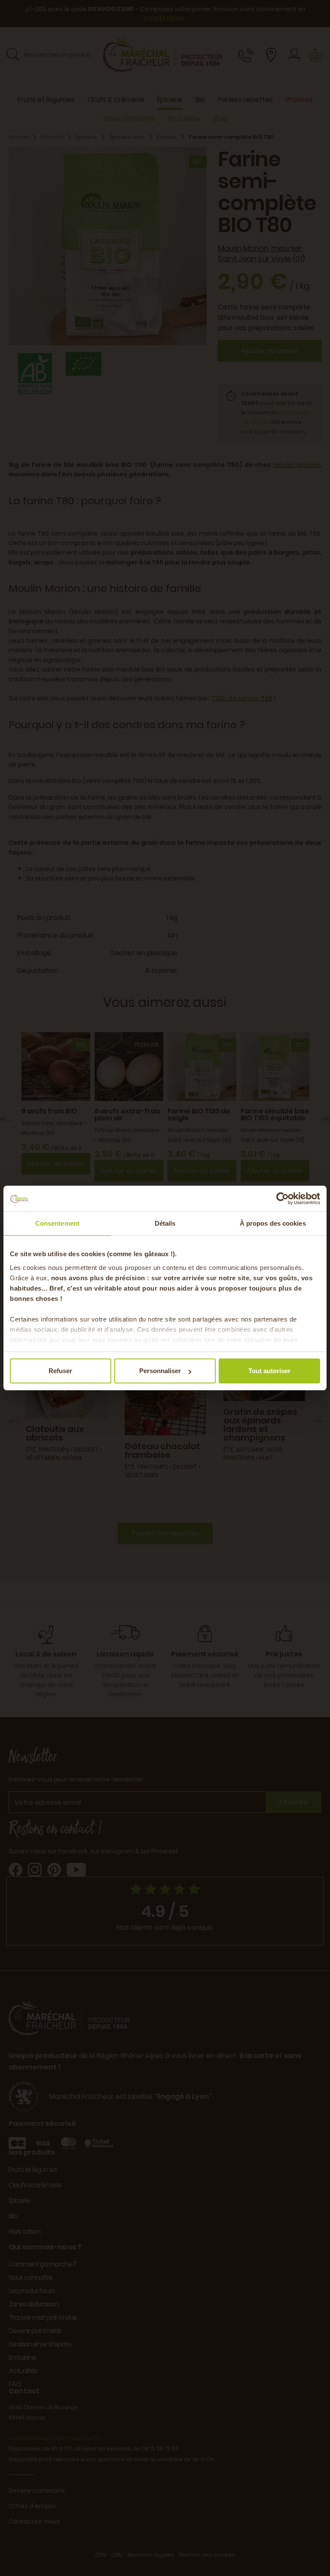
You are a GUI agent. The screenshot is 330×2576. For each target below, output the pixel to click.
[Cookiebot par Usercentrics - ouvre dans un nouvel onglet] (283, 1199)
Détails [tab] (165, 1223)
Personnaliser (160, 1371)
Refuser (60, 1371)
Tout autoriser (269, 1371)
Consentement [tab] (57, 1223)
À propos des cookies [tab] (273, 1223)
